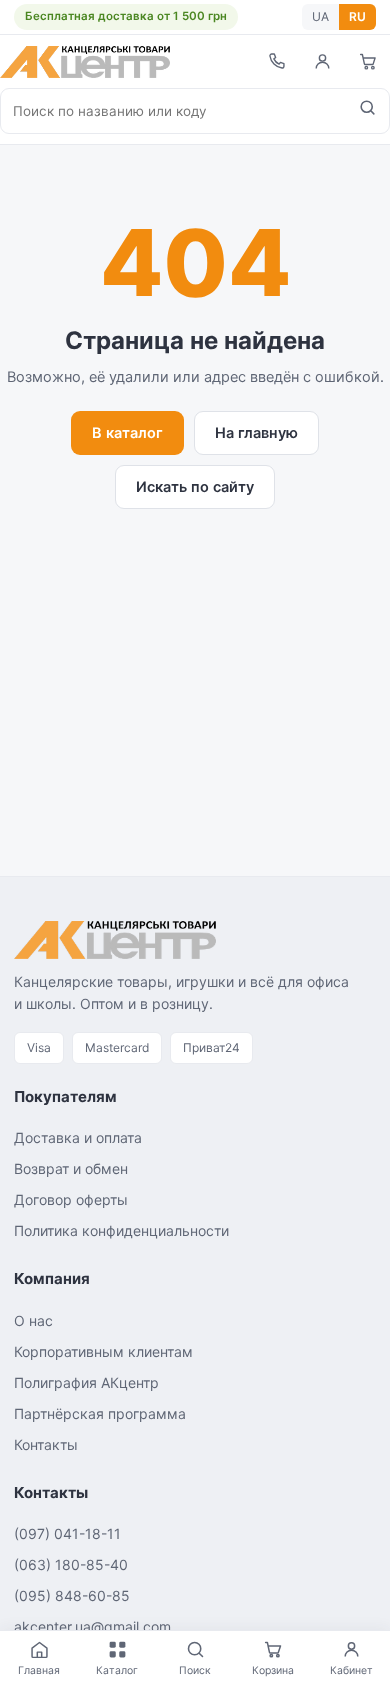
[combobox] (173, 111)
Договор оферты (71, 1199)
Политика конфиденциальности (121, 1230)
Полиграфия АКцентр (86, 1382)
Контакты (46, 1444)
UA (320, 16)
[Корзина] (368, 61)
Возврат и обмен (71, 1168)
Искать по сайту (195, 487)
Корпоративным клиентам (103, 1351)
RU (357, 16)
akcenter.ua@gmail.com (92, 1626)
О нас (33, 1320)
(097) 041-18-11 (67, 1533)
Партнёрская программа (100, 1413)
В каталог (127, 433)
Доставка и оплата (78, 1137)
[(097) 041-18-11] (276, 61)
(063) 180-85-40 (71, 1564)
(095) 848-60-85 (72, 1595)
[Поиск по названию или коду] (367, 111)
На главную (256, 433)
